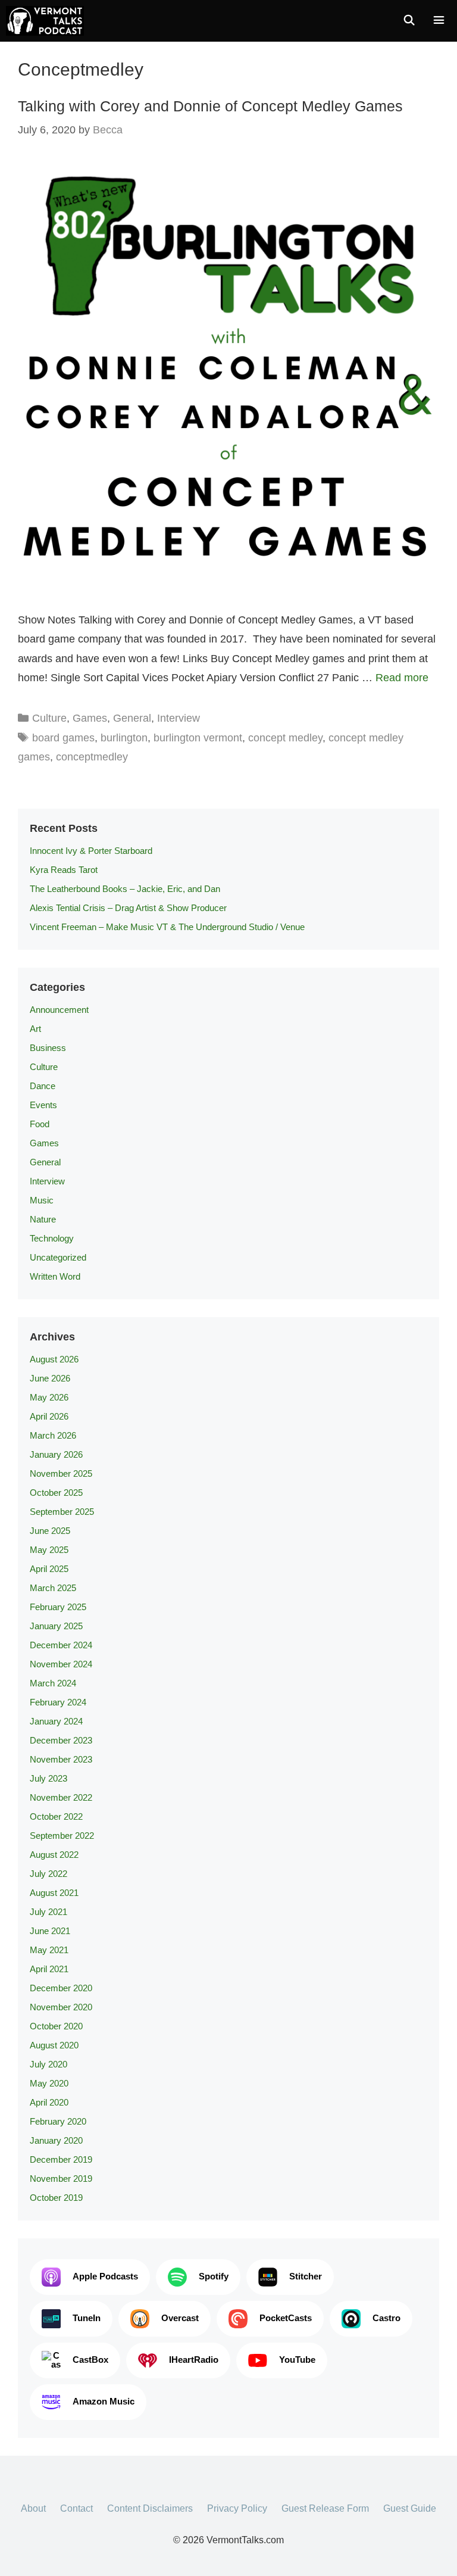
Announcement (59, 1010)
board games (63, 738)
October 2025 (56, 1493)
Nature (43, 1219)
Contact (76, 2508)
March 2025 (53, 1588)
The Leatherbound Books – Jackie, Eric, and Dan (125, 889)
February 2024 (58, 1702)
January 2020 (56, 2140)
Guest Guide (410, 2508)
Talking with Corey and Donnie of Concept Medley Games (210, 106)
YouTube (297, 2360)
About (33, 2508)
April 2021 (49, 1969)
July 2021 (48, 1912)
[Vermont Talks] (45, 21)
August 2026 (54, 1359)
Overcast (180, 2318)
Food (40, 1124)
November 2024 (61, 1664)
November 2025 (61, 1473)
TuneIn (87, 2318)
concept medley (285, 738)
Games (90, 718)
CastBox (90, 2360)
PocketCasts (286, 2318)
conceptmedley (92, 757)
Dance (43, 1086)
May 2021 (49, 1950)
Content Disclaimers (150, 2508)
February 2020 (58, 2121)
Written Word (55, 1276)
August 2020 (54, 2045)
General (132, 718)
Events (43, 1105)
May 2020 (49, 2083)
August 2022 (54, 1855)
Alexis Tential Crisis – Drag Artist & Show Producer (128, 908)
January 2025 (56, 1626)
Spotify (214, 2276)
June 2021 (50, 1931)
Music (42, 1200)
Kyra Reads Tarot (64, 870)
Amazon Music (104, 2401)
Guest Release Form (325, 2508)
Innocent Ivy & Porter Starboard (91, 851)
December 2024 (61, 1645)
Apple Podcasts (105, 2276)
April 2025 (49, 1569)
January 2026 (56, 1454)
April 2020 (49, 2102)
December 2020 (61, 1988)
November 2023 (61, 1759)
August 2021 (54, 1893)
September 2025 (62, 1512)
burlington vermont (198, 738)
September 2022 (62, 1836)
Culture (49, 718)
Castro (386, 2318)
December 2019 (61, 2159)
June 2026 (50, 1378)
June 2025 (50, 1531)
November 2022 (61, 1797)
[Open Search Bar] (409, 21)
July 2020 (48, 2064)
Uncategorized (58, 1257)
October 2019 (56, 2198)
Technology (52, 1238)
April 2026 (49, 1416)
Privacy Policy (237, 2508)
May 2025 (49, 1550)
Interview (179, 718)
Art (35, 1029)
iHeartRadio (194, 2360)
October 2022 (56, 1816)
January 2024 (56, 1721)
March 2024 (53, 1683)
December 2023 (61, 1740)
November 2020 (61, 2007)
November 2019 (61, 2179)
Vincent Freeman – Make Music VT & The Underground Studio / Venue (167, 927)
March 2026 (53, 1435)
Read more (402, 678)
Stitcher (306, 2276)
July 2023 (48, 1778)
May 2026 (49, 1397)
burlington (124, 738)
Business (48, 1048)
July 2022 (48, 1874)
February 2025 (58, 1607)
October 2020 (56, 2026)
